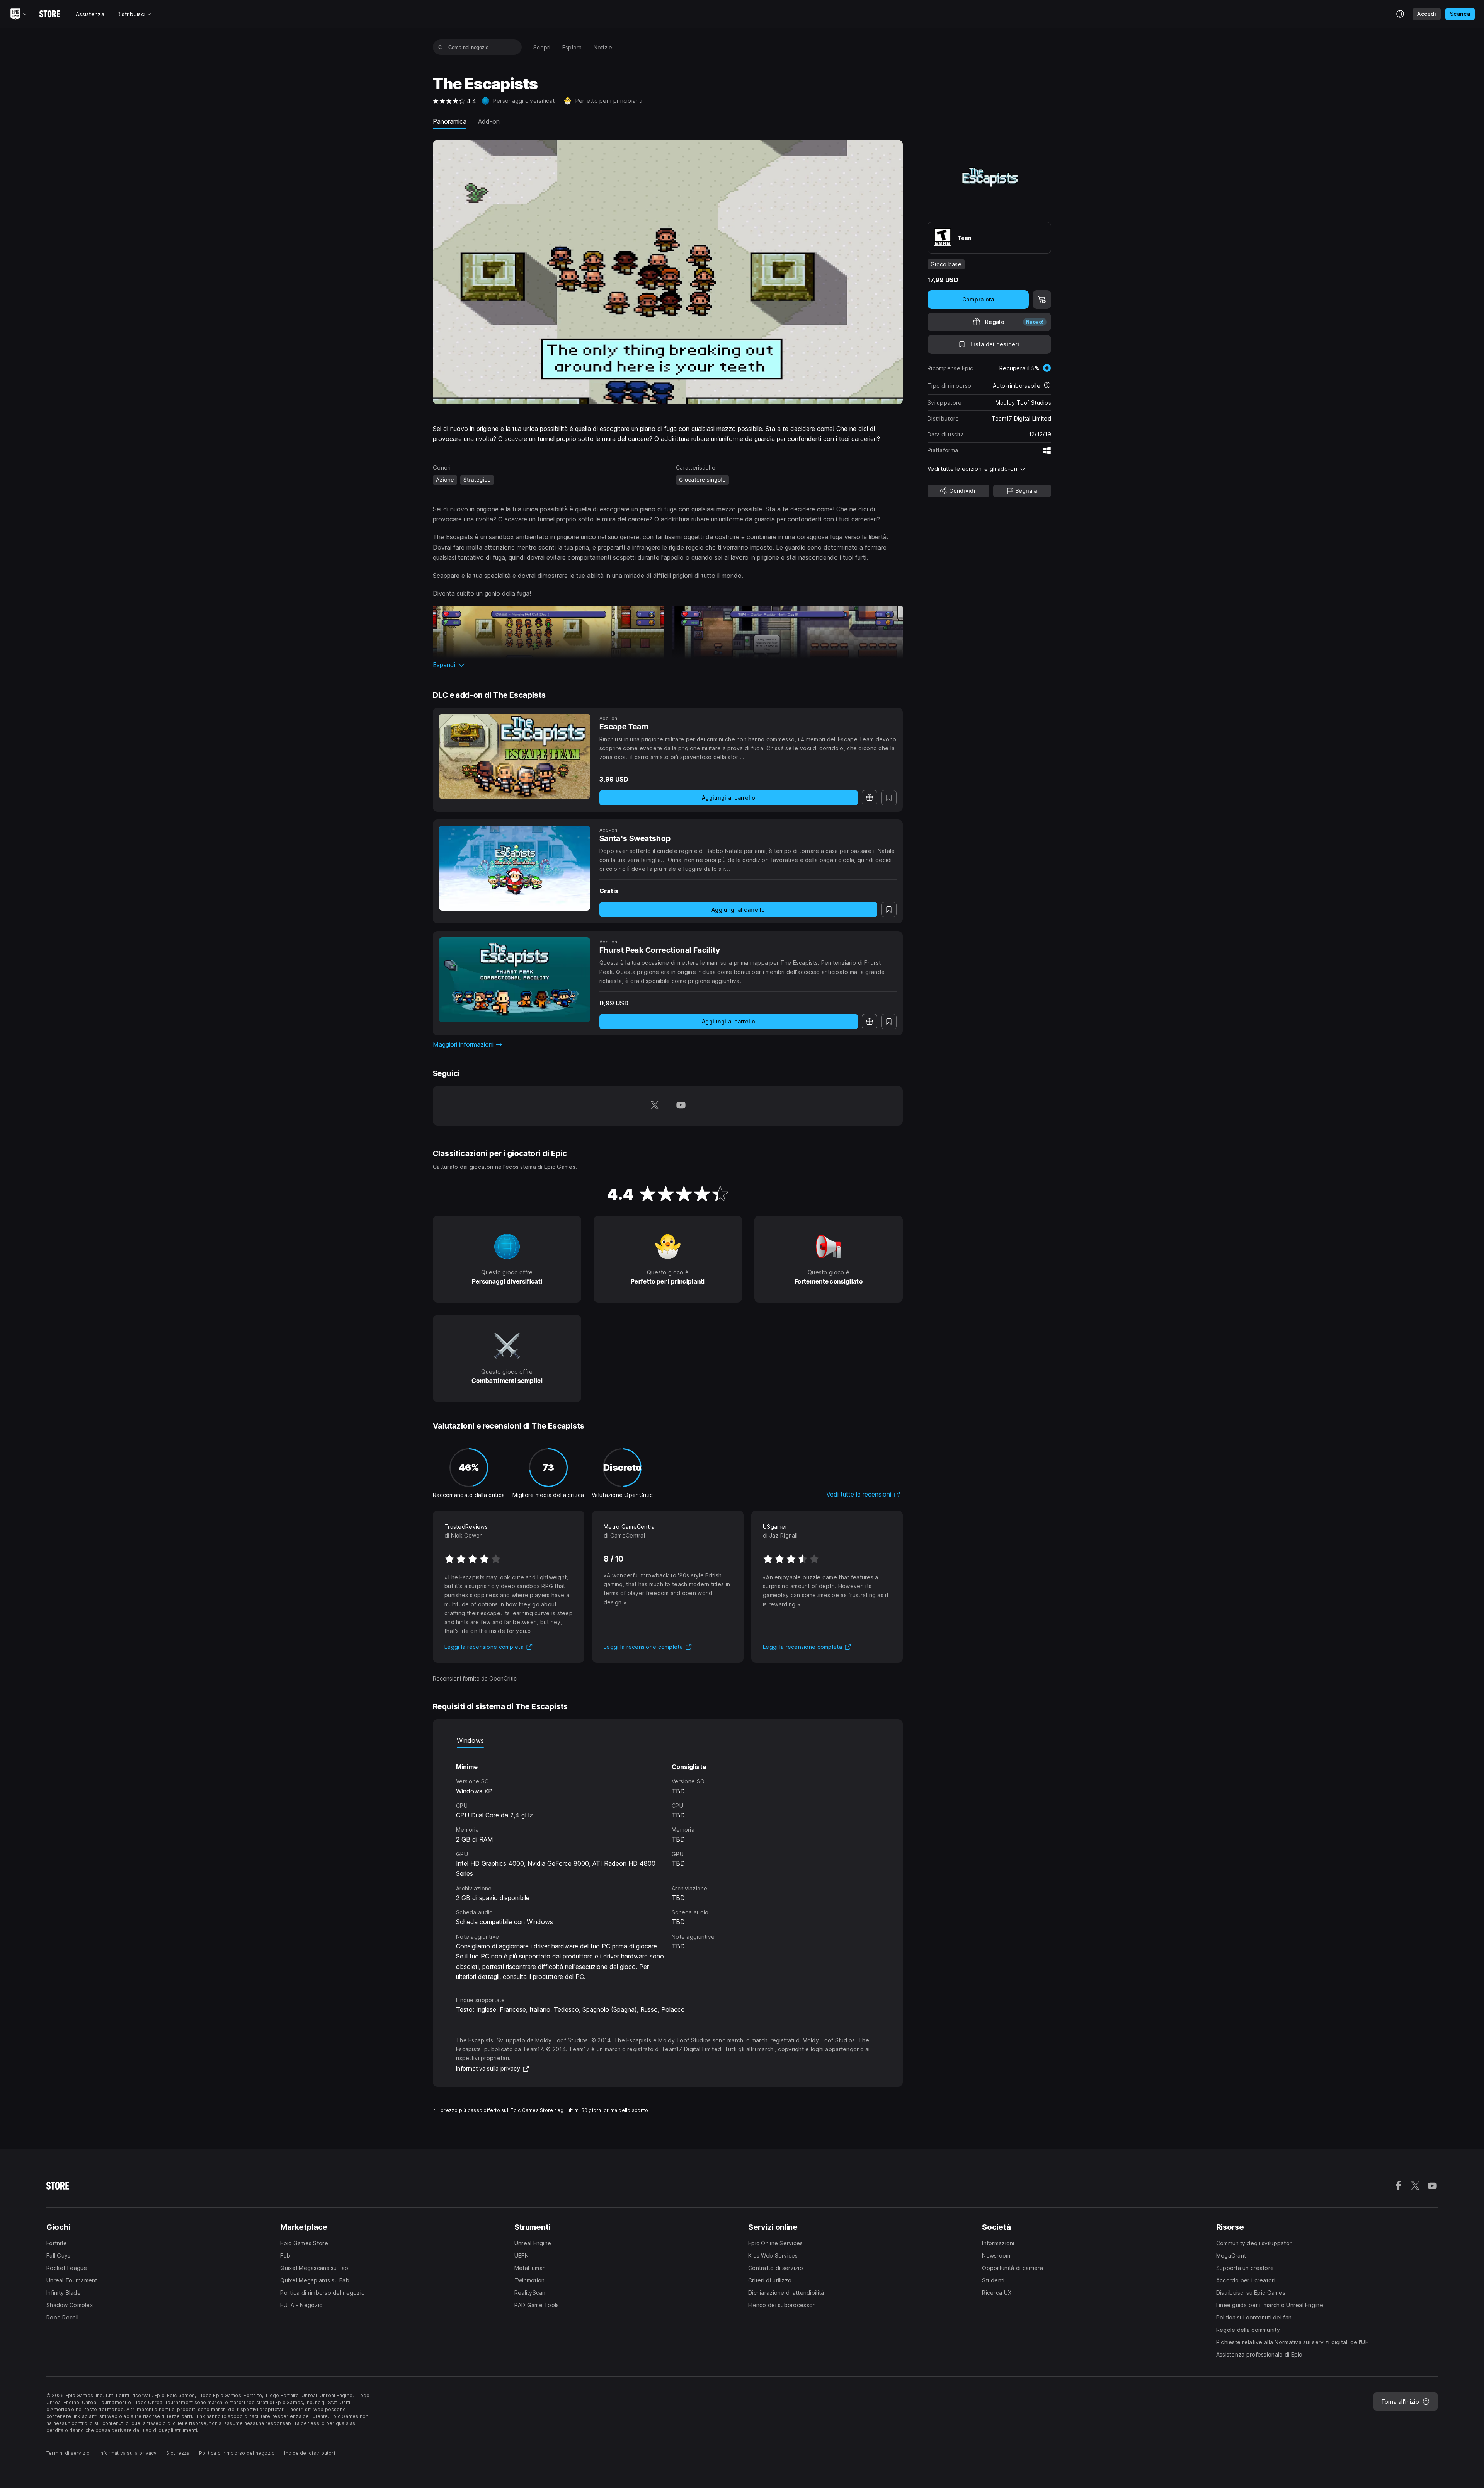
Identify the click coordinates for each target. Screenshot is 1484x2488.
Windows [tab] (470, 1740)
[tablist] (668, 1740)
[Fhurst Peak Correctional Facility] (515, 980)
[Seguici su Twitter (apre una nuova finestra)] (655, 1106)
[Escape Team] (515, 756)
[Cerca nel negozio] (441, 47)
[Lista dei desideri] (889, 798)
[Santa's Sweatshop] (515, 868)
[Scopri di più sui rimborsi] (1047, 386)
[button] (668, 665)
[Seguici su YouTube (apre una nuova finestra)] (681, 1106)
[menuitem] (542, 47)
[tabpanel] (668, 1865)
